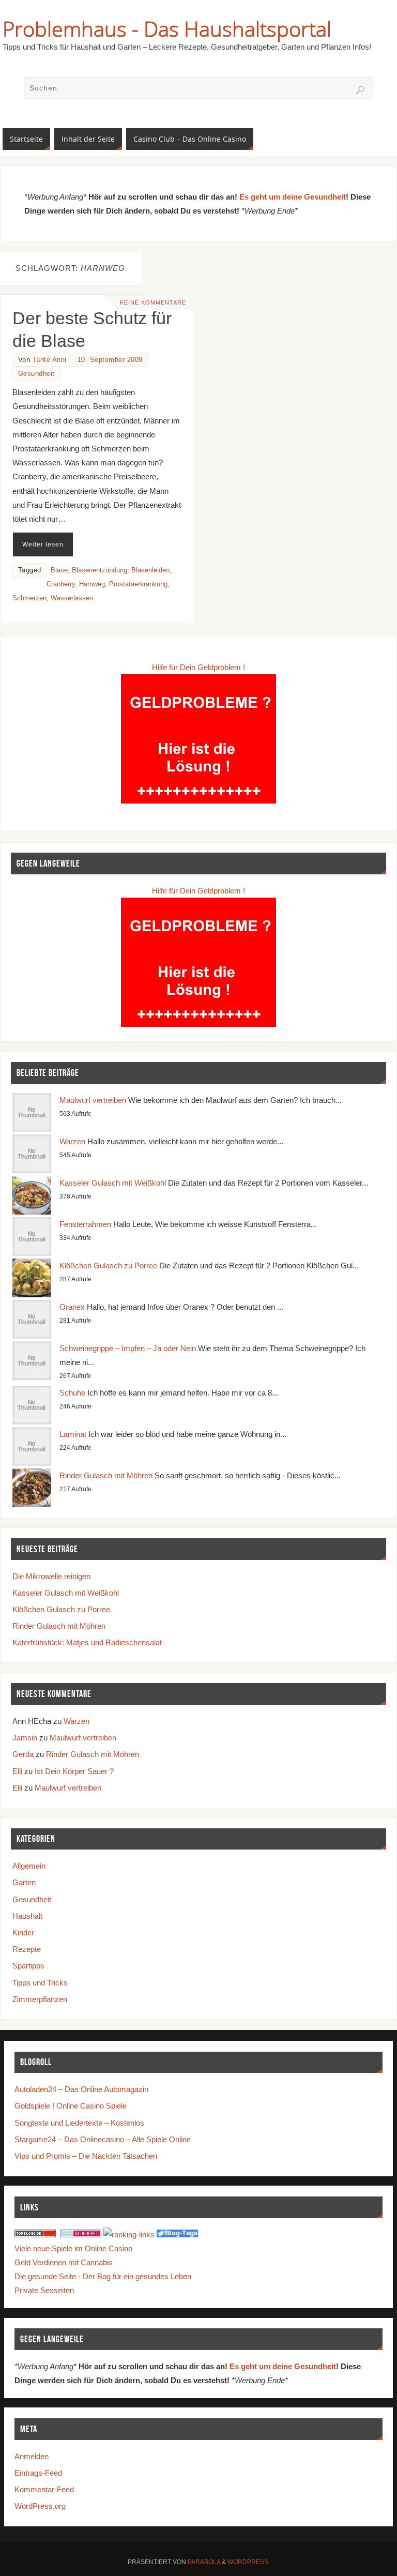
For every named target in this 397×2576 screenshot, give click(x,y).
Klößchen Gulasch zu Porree (108, 1266)
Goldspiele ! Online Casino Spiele (71, 2106)
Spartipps (28, 1966)
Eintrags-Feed (38, 2473)
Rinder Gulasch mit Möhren (106, 1475)
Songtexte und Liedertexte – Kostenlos (79, 2123)
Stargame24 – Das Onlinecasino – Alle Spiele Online (103, 2139)
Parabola (204, 2562)
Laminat (73, 1434)
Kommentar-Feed (44, 2489)
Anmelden (32, 2456)
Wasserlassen (72, 598)
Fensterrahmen (85, 1224)
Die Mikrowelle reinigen (51, 1576)
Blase (59, 570)
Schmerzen (29, 598)
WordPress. (249, 2562)
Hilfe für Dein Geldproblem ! (198, 667)
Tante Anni (50, 360)
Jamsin (25, 1738)
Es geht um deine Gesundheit (293, 197)
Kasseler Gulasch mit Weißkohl (113, 1183)
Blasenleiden (150, 570)
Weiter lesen (43, 544)
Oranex (72, 1307)
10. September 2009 (110, 360)
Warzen (72, 1141)
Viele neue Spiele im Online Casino (73, 2248)
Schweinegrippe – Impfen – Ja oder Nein (128, 1348)
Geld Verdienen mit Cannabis (64, 2262)
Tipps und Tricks (40, 1983)
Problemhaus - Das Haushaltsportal (167, 29)
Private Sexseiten (44, 2290)
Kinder (23, 1933)
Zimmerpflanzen (40, 1999)
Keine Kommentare (153, 302)
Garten (24, 1882)
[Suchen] (360, 90)
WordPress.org (40, 2506)
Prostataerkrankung (138, 584)
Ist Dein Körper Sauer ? (74, 1771)
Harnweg (92, 584)
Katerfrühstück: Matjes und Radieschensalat (87, 1642)
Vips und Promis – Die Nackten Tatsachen (86, 2156)
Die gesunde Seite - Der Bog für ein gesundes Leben (103, 2276)
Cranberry (61, 584)
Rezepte (27, 1949)
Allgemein (29, 1866)
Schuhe (72, 1393)
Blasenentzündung (100, 570)
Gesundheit (36, 374)
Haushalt (27, 1916)
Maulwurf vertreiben (93, 1100)
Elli (17, 1771)
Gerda (23, 1754)
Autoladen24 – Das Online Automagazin (81, 2089)
